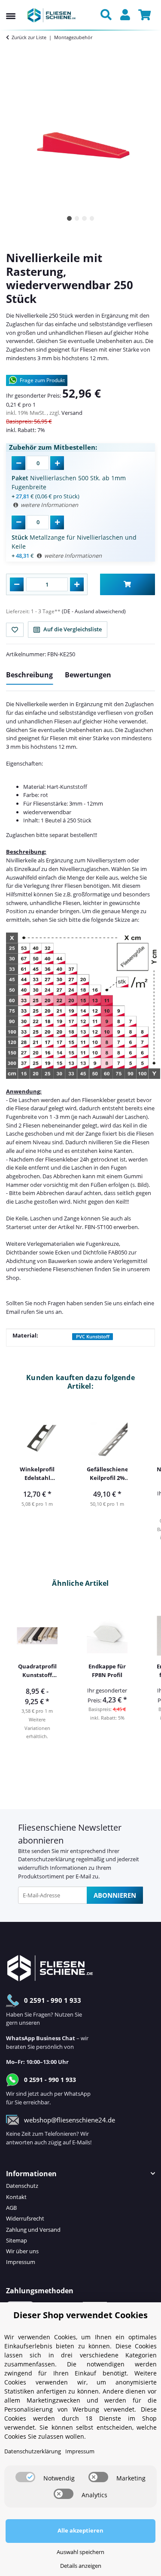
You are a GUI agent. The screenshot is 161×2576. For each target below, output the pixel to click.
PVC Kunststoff (93, 1337)
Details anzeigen (81, 2566)
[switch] (25, 2477)
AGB (11, 2208)
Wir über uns (22, 2251)
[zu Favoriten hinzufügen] (15, 630)
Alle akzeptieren (80, 2530)
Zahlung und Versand (33, 2230)
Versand (72, 413)
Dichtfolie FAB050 (105, 1252)
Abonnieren (115, 1895)
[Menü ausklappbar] (11, 8)
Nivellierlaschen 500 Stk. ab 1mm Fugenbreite (69, 482)
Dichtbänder (22, 1252)
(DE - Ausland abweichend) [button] (94, 611)
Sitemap (17, 2240)
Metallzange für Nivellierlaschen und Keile (74, 542)
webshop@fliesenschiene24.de (70, 2120)
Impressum (21, 2262)
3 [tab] (84, 218)
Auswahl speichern (80, 2552)
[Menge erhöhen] (77, 584)
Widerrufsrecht (25, 2218)
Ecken (62, 1252)
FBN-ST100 (98, 1227)
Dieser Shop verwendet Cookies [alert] (80, 2315)
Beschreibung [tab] (29, 675)
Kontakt (16, 2197)
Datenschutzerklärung (46, 1859)
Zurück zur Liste (29, 37)
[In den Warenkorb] (128, 584)
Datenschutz (22, 2186)
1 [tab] (69, 218)
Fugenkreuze (102, 1244)
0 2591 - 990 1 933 (53, 2000)
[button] (108, 15)
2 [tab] (77, 218)
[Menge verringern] (17, 584)
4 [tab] (92, 218)
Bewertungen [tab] (88, 675)
